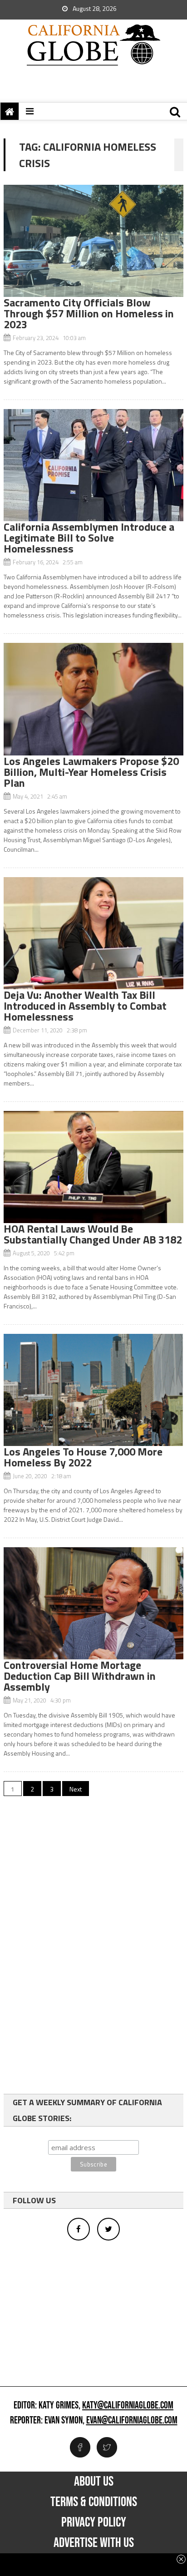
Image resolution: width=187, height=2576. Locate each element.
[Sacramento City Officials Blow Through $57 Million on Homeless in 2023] (93, 241)
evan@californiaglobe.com (132, 2421)
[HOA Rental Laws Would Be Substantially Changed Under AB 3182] (93, 1167)
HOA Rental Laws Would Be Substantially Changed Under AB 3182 (93, 1234)
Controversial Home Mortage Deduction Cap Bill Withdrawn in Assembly (80, 1676)
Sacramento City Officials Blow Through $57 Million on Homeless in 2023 (89, 313)
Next (76, 1789)
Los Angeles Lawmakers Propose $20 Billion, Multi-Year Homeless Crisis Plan (91, 772)
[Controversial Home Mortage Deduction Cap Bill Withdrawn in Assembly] (93, 1603)
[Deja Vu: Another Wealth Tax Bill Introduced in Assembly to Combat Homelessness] (93, 933)
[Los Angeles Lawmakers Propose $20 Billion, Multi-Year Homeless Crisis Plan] (93, 699)
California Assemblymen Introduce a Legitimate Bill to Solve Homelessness (89, 538)
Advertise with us (94, 2543)
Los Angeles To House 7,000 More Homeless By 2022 (83, 1457)
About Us (94, 2482)
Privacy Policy (94, 2522)
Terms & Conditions (94, 2502)
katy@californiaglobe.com (128, 2406)
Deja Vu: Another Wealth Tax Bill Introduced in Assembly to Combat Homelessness (85, 1006)
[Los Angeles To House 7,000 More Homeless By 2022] (93, 1390)
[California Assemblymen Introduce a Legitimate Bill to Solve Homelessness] (93, 465)
